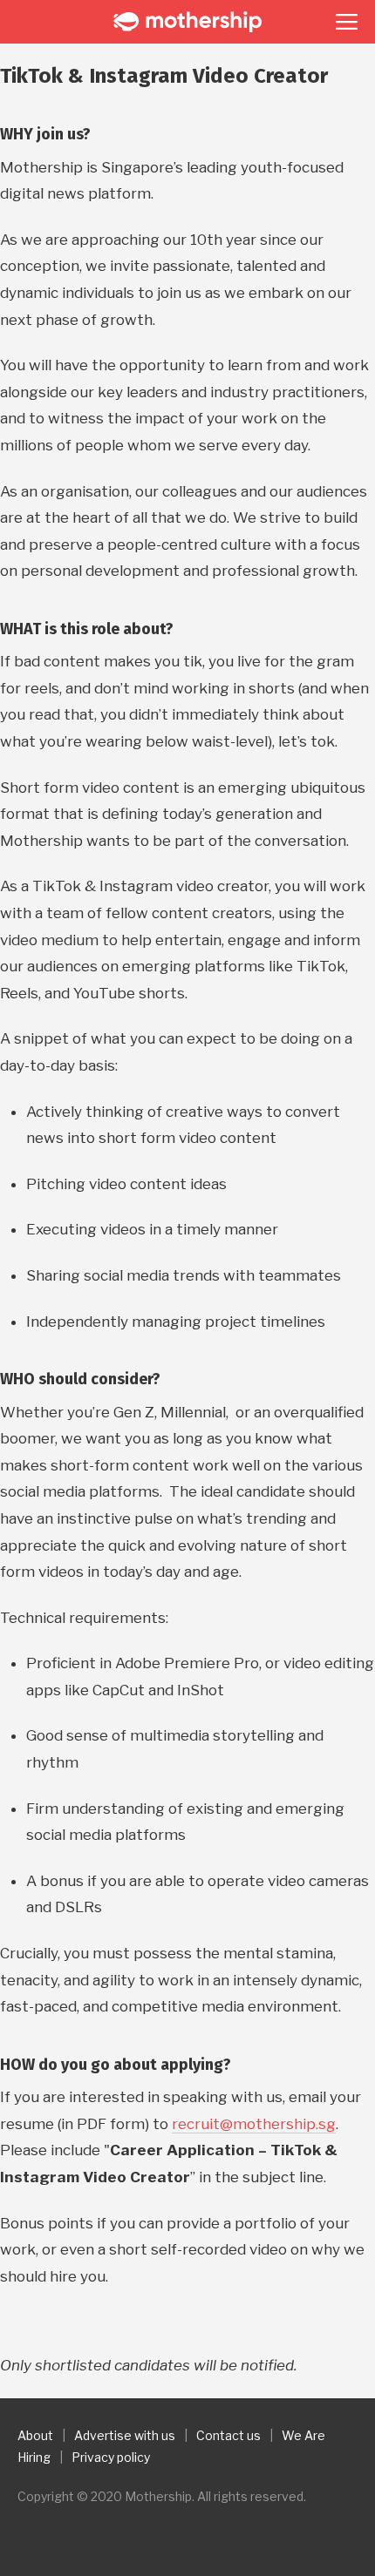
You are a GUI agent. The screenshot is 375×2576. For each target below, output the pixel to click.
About (35, 2435)
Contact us (228, 2435)
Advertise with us (125, 2435)
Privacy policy (111, 2457)
